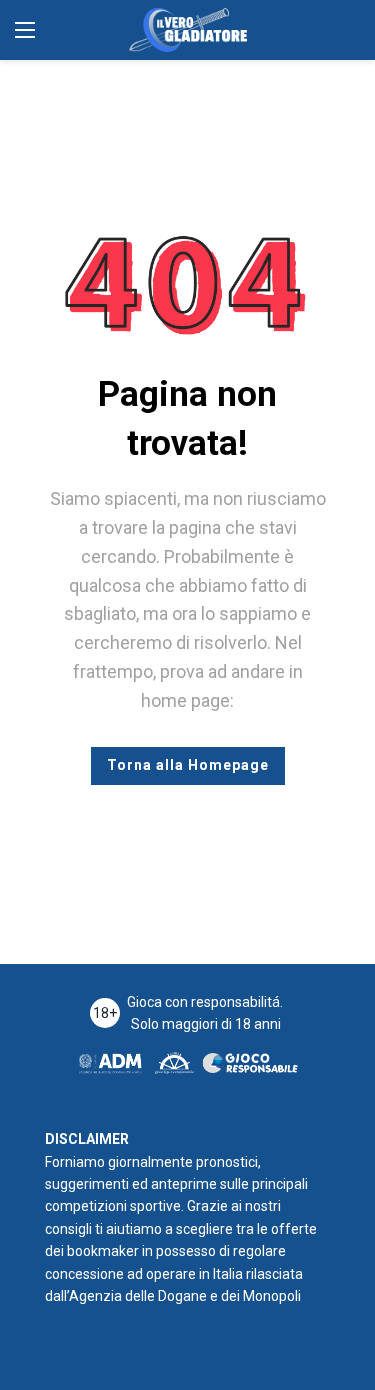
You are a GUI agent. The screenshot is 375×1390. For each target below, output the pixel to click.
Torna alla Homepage (188, 765)
